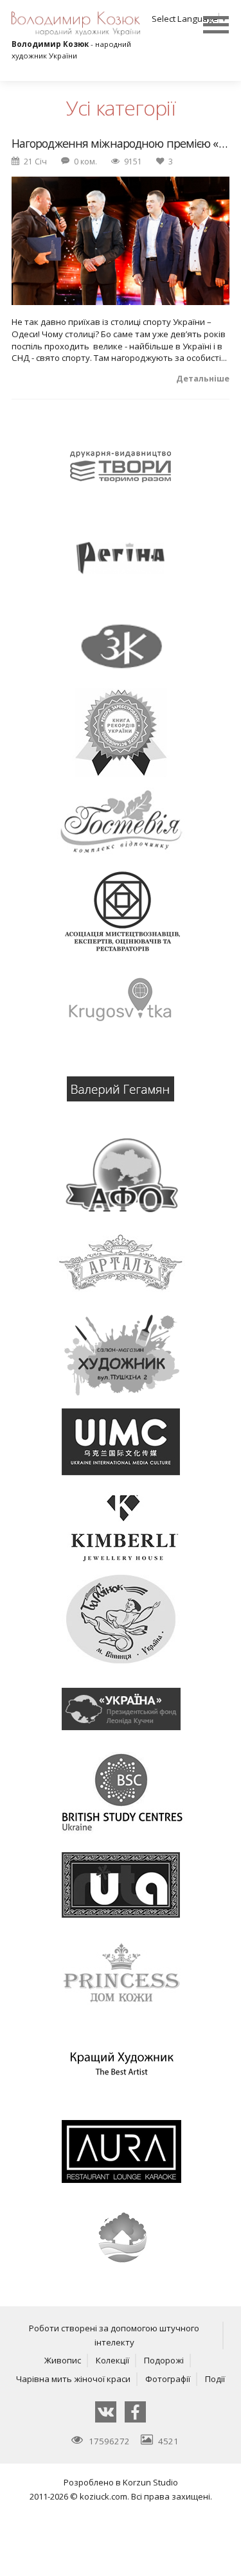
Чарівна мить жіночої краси (73, 2379)
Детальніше (203, 379)
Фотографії (168, 2379)
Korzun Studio (150, 2482)
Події (215, 2379)
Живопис (63, 2360)
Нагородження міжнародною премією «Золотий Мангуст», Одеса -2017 (121, 144)
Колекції (112, 2360)
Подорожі (164, 2360)
